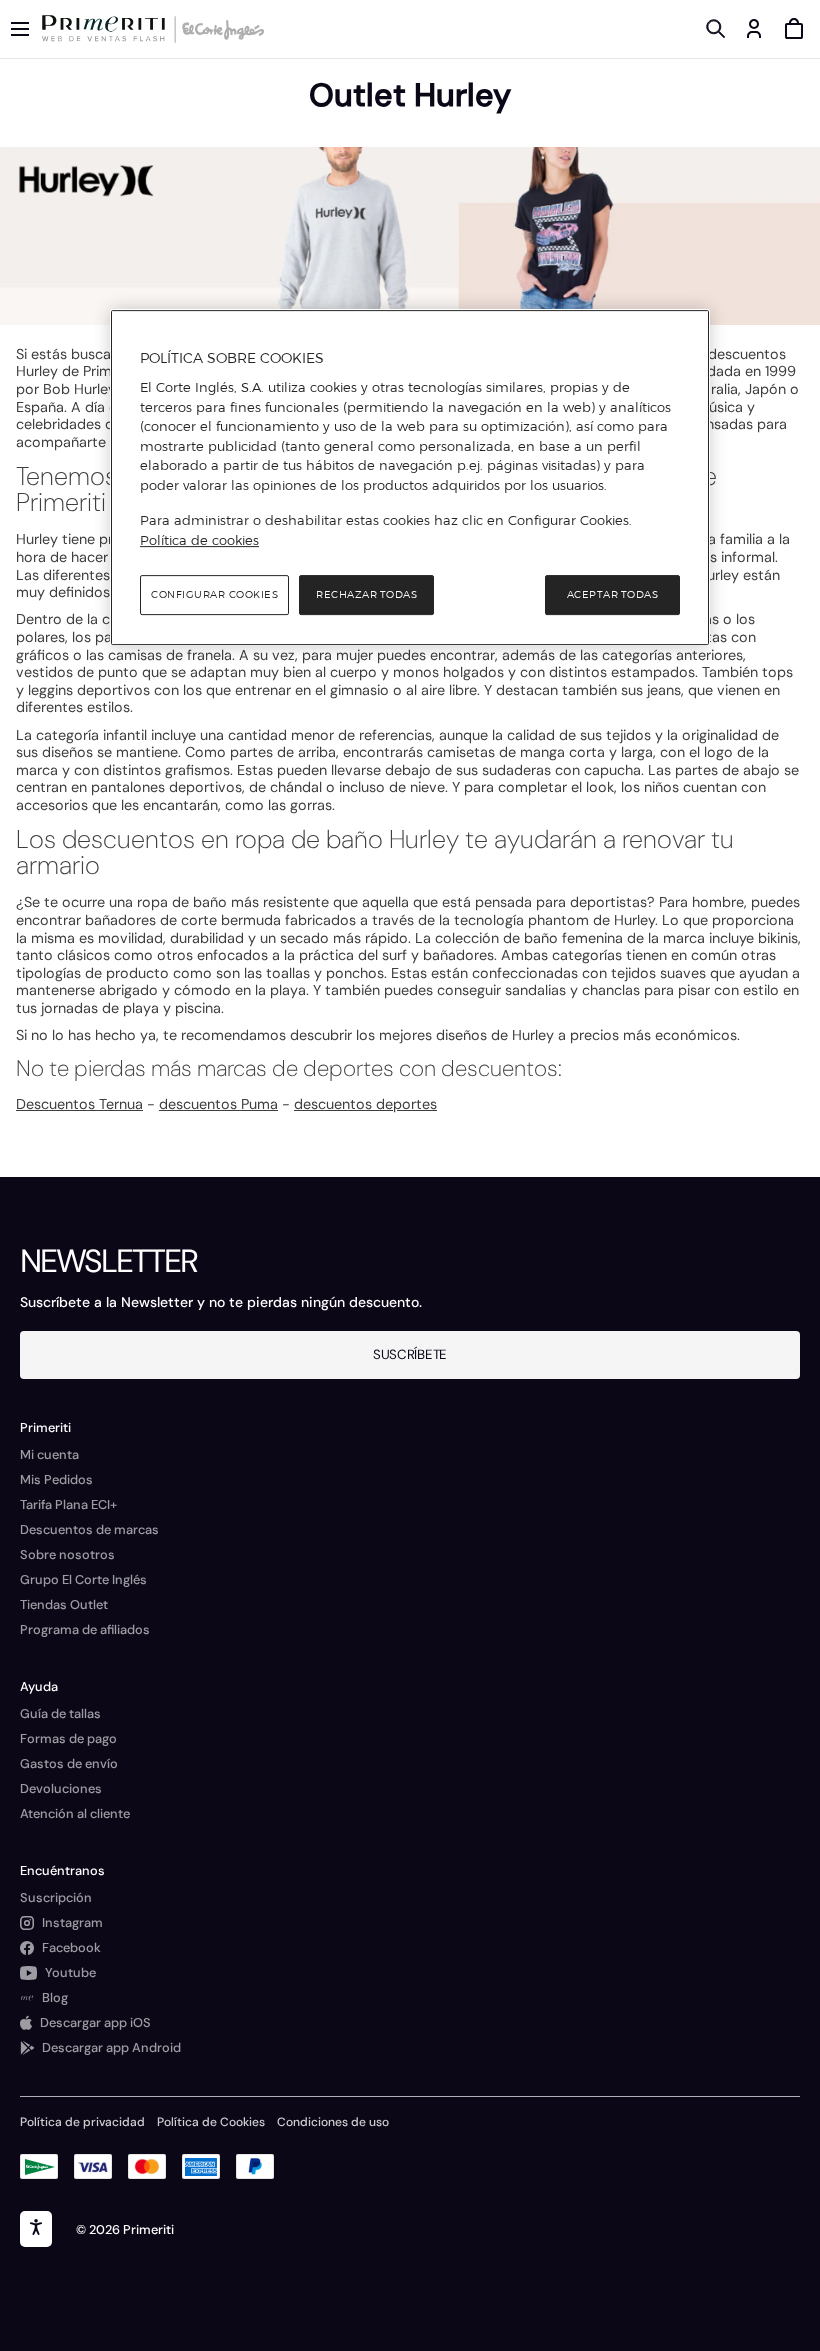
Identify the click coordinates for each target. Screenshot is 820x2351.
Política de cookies (199, 540)
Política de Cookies (211, 2122)
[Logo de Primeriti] (107, 29)
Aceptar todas (613, 594)
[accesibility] (36, 2229)
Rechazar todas (366, 594)
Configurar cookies (214, 594)
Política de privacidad (82, 2122)
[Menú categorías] (20, 29)
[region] (410, 478)
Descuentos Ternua (79, 1104)
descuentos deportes (365, 1104)
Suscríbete (410, 1354)
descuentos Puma (218, 1104)
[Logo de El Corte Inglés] (220, 29)
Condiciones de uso (333, 2122)
